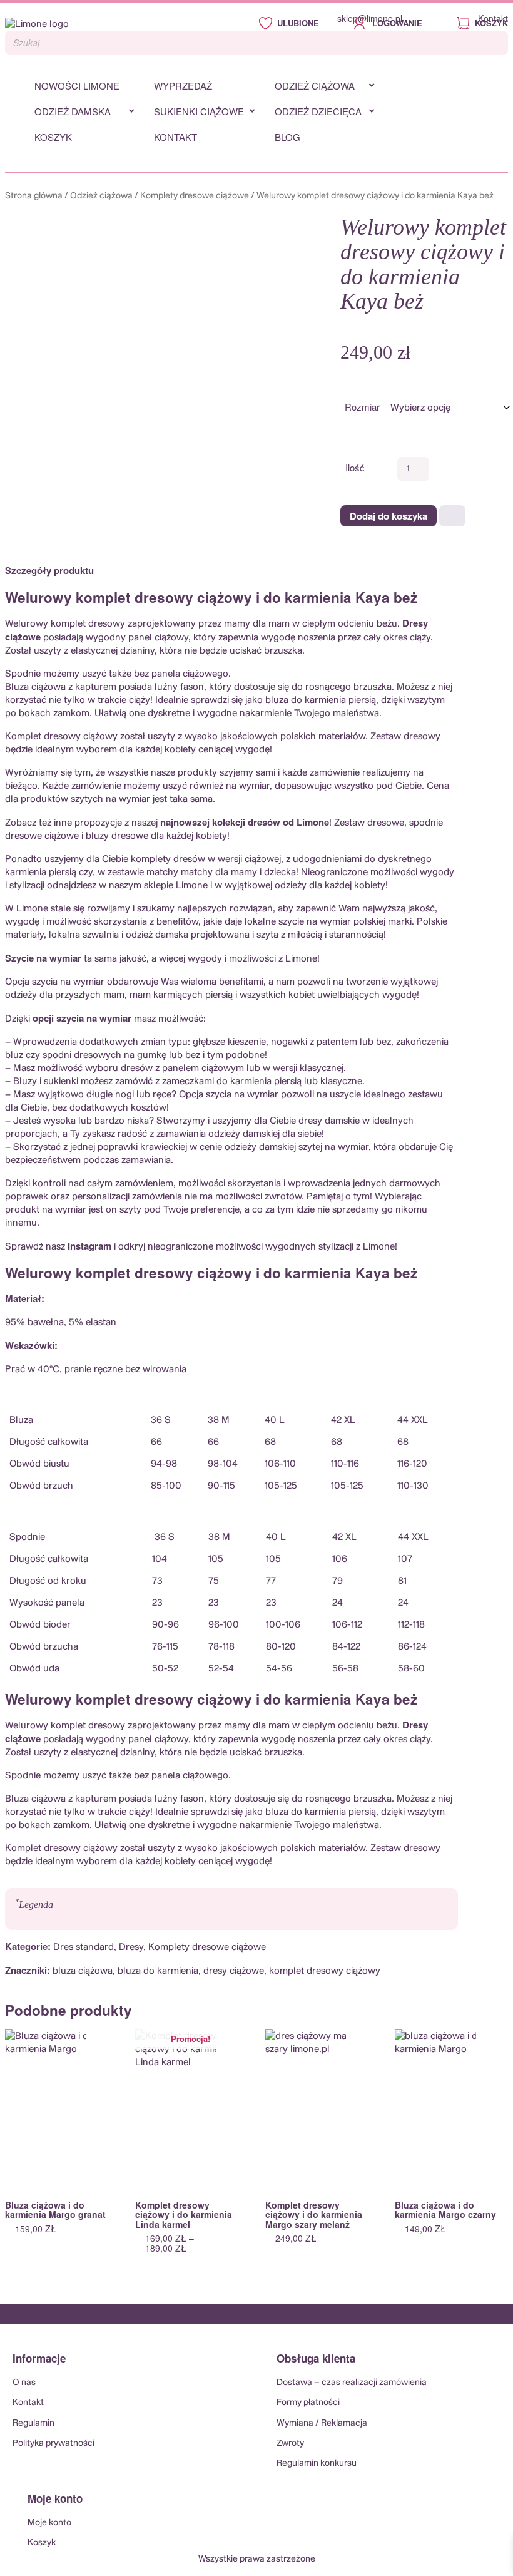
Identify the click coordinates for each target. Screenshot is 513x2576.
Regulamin (33, 2423)
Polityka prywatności (53, 2443)
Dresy (131, 1947)
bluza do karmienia (158, 1971)
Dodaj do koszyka (389, 516)
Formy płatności (308, 2403)
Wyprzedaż (183, 85)
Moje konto (49, 2523)
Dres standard (84, 1947)
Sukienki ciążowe (199, 111)
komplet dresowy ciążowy (325, 1971)
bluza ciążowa (83, 1971)
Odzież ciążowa (315, 85)
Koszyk (53, 137)
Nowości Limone (77, 85)
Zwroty (290, 2443)
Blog (287, 137)
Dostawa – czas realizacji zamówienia (352, 2383)
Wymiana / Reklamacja (322, 2423)
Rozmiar (362, 407)
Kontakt (493, 18)
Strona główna (34, 196)
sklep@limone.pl (370, 18)
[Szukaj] (495, 43)
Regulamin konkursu (317, 2463)
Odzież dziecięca (318, 111)
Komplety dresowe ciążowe (195, 196)
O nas (24, 2383)
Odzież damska (73, 111)
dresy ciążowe (234, 1971)
